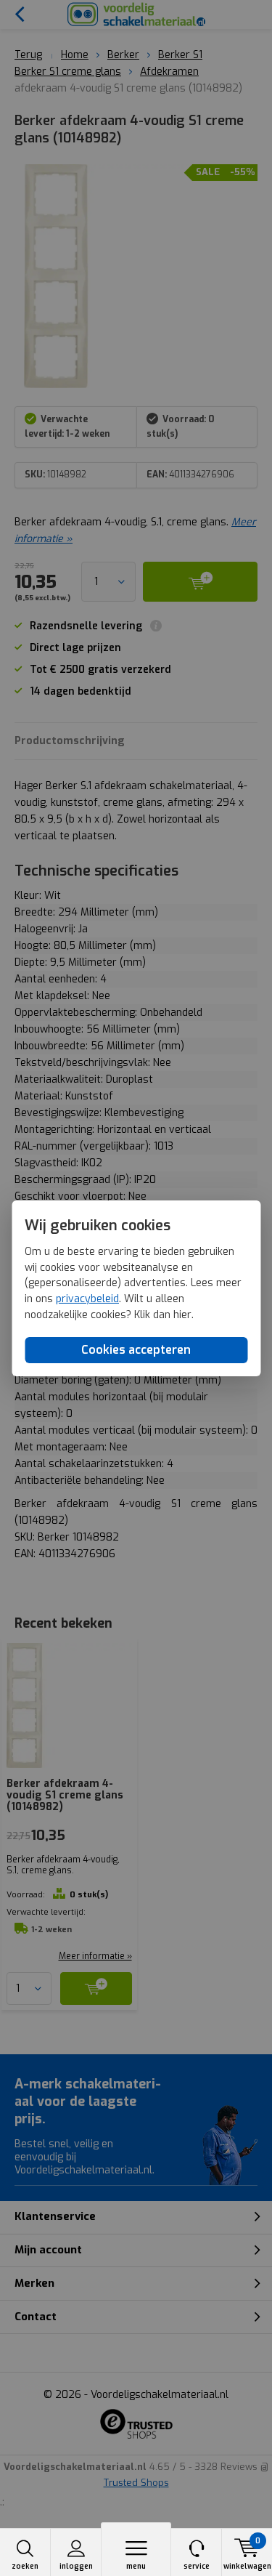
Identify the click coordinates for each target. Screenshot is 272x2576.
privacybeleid (87, 1299)
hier (182, 1315)
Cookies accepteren (136, 1350)
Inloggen (76, 2566)
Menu (136, 2566)
